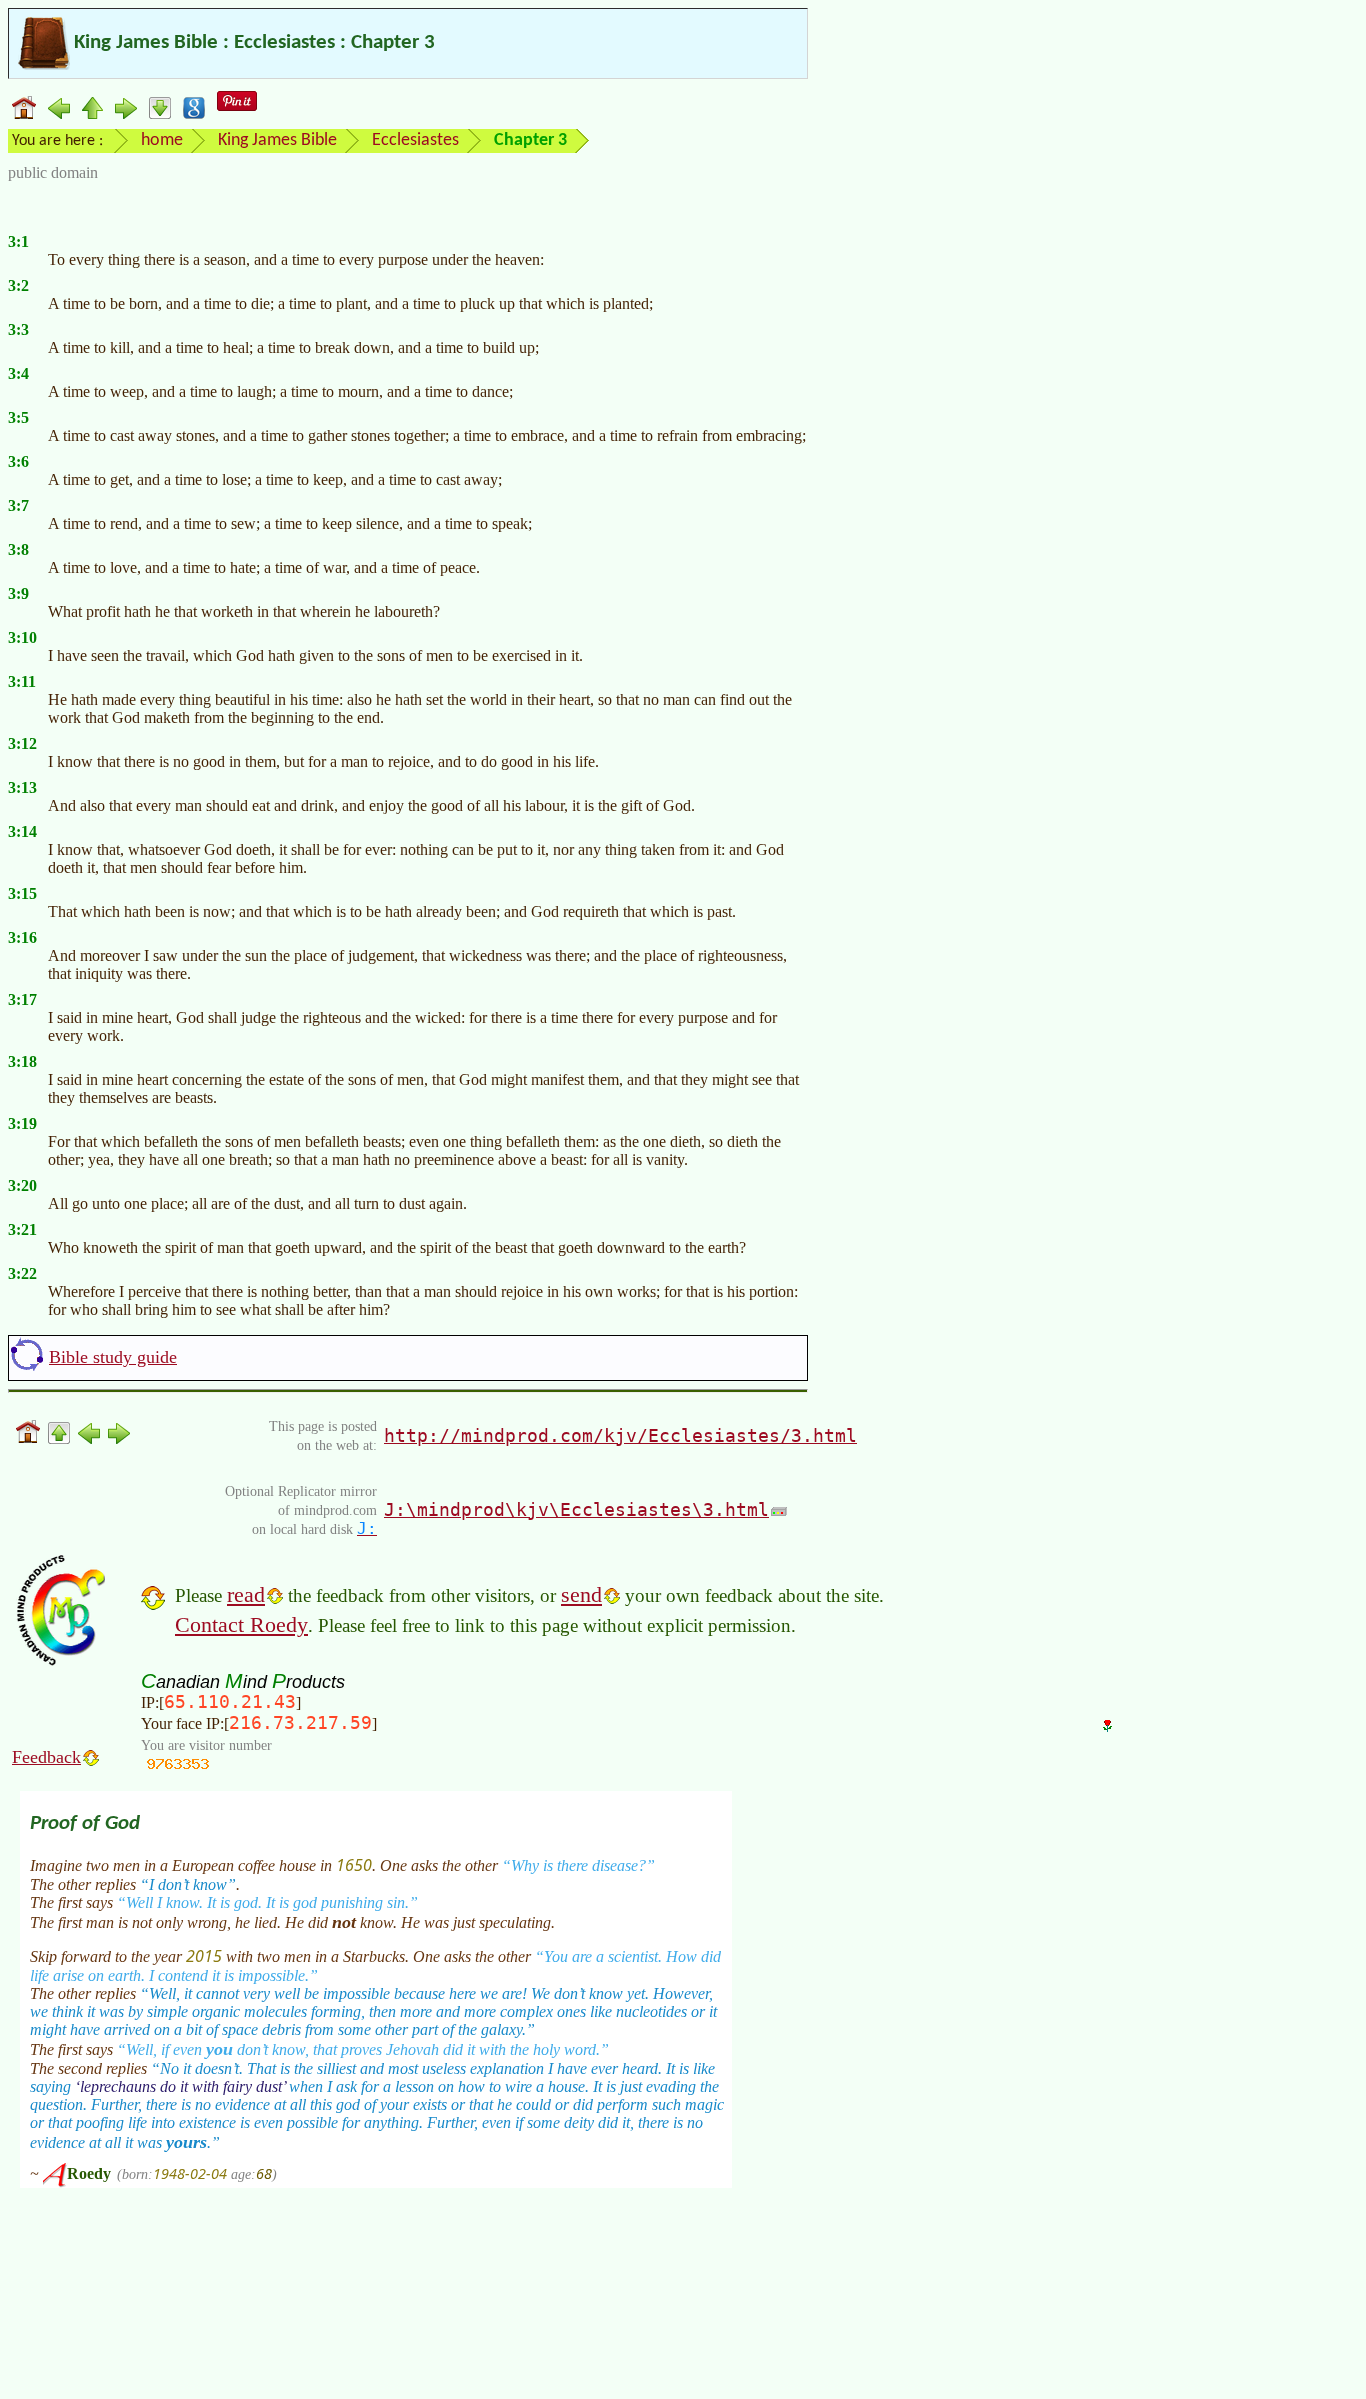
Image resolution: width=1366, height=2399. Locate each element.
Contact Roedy (241, 1624)
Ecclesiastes (415, 140)
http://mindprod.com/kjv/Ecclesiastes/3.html (620, 1435)
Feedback (46, 1757)
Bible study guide (113, 1357)
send (581, 1594)
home (162, 140)
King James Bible (277, 140)
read (246, 1594)
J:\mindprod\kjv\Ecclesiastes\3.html (576, 1509)
